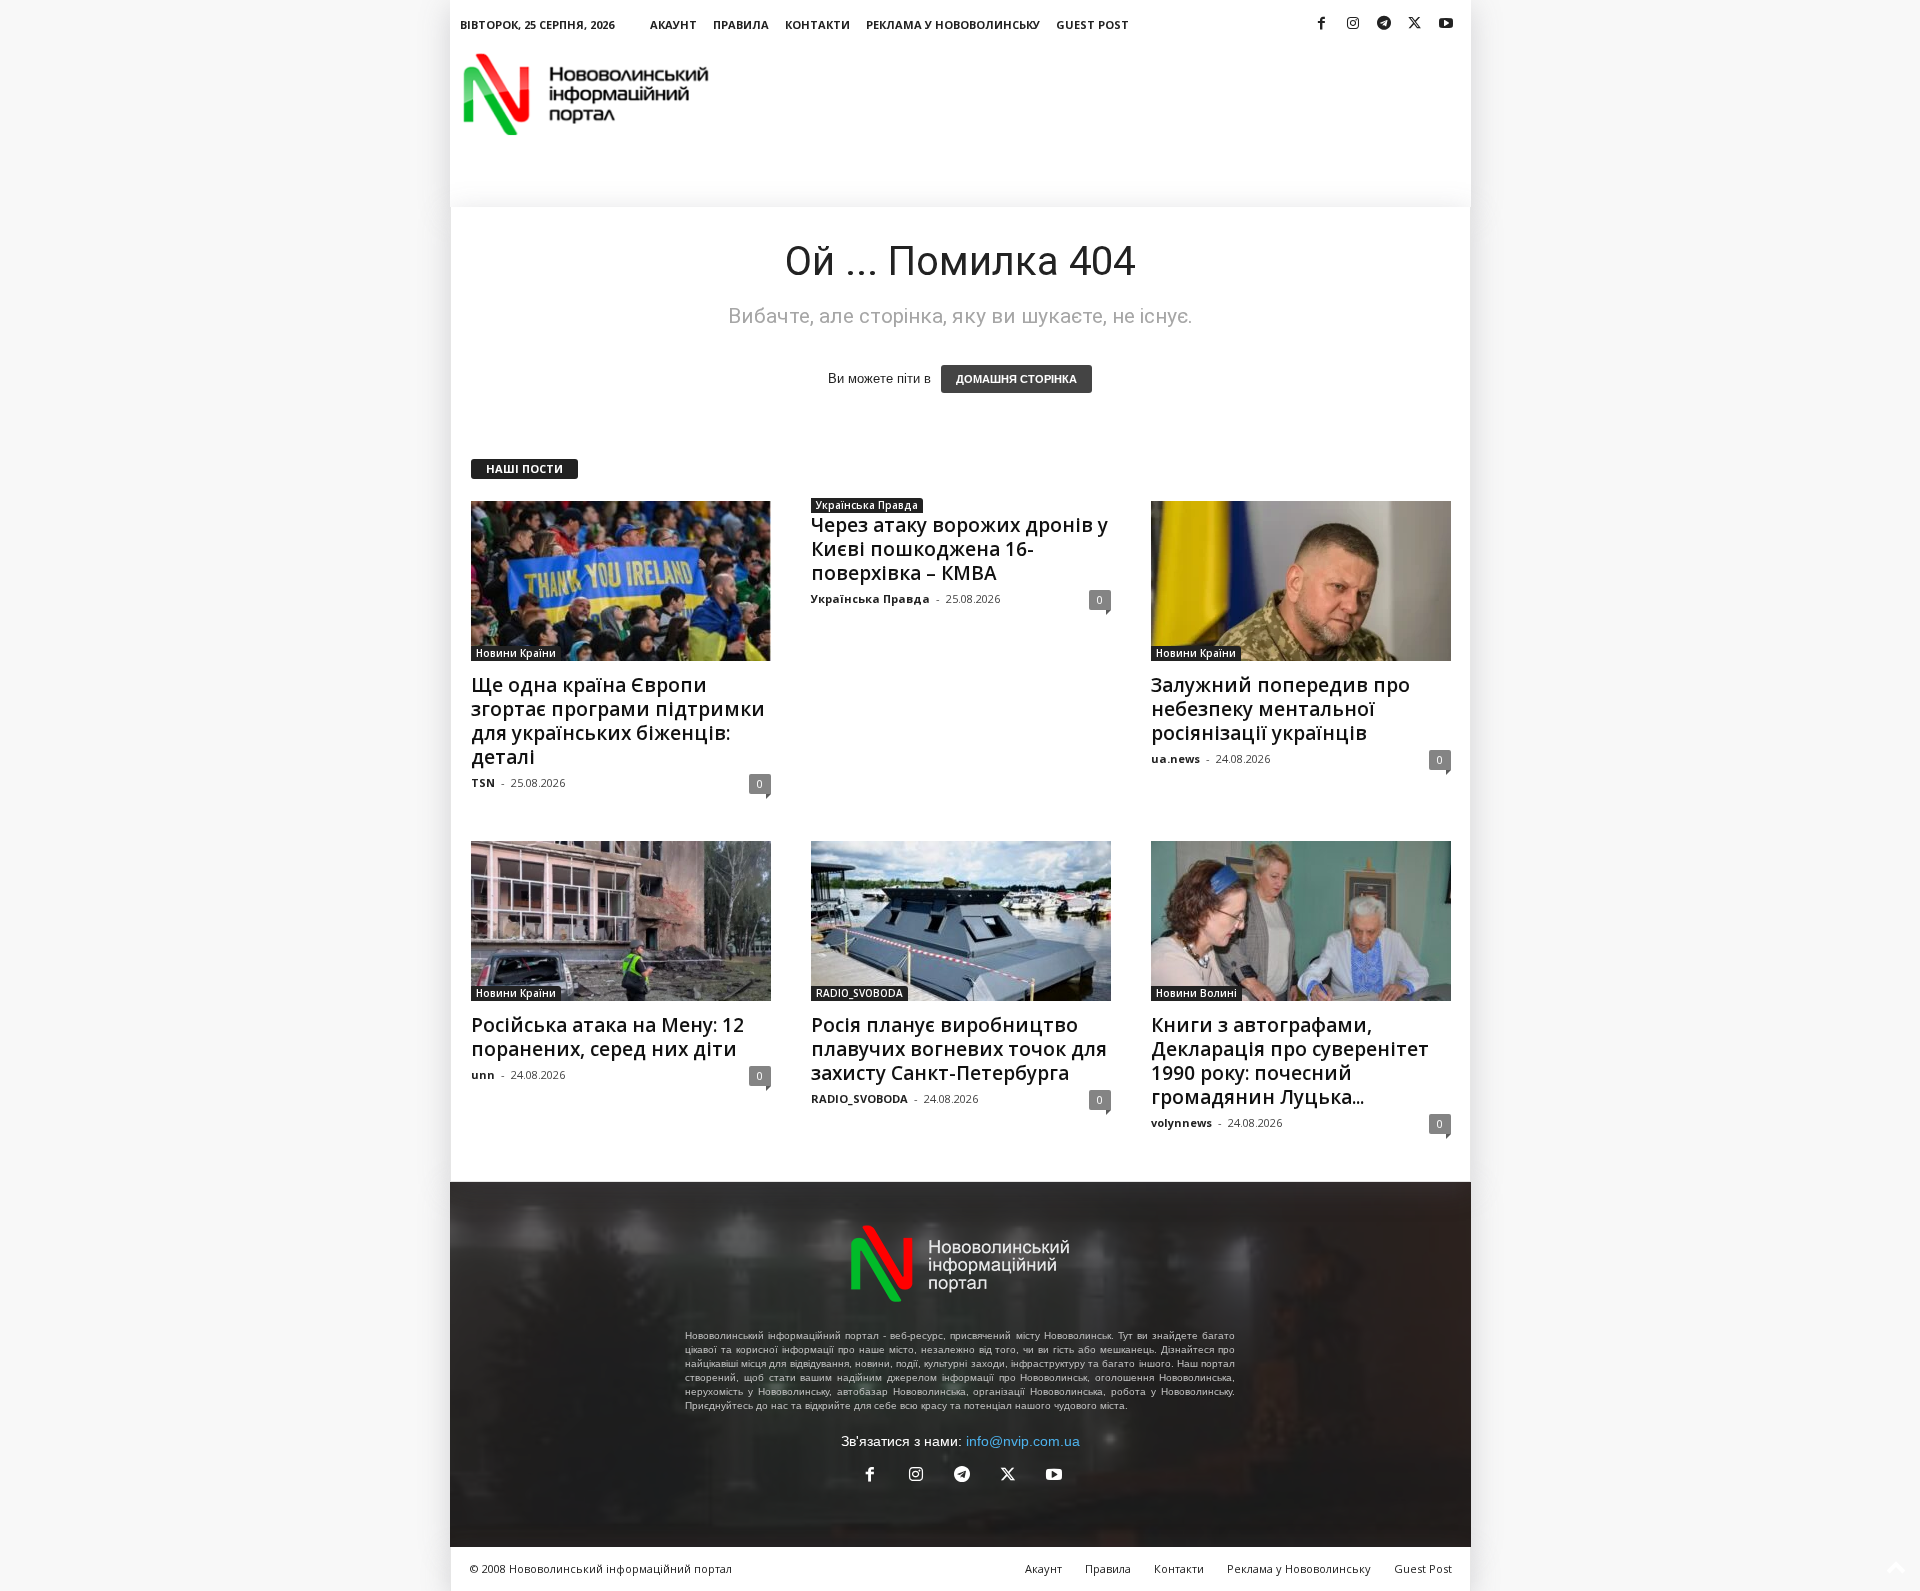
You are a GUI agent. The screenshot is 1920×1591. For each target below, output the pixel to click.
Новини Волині (1196, 993)
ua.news (1175, 758)
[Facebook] (1322, 24)
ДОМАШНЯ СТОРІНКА (1016, 379)
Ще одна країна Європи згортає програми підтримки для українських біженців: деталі (618, 721)
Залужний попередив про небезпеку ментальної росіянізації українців (1280, 709)
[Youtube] (1446, 24)
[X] (1415, 24)
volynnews (1181, 1122)
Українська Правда (867, 505)
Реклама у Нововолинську (953, 24)
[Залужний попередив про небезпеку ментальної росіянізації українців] (1301, 581)
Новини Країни (516, 653)
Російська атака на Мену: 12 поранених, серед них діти (607, 1037)
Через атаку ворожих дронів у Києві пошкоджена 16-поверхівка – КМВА (959, 549)
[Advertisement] (1107, 94)
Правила (741, 24)
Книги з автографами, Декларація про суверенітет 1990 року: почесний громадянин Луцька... (1290, 1061)
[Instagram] (1353, 24)
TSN (483, 782)
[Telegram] (1384, 24)
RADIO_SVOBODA (859, 993)
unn (483, 1074)
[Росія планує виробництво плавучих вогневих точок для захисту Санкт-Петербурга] (961, 921)
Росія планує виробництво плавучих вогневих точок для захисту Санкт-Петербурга (959, 1049)
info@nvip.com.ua (1023, 1441)
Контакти (817, 24)
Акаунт (673, 24)
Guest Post (1092, 24)
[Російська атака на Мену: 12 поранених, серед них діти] (621, 921)
